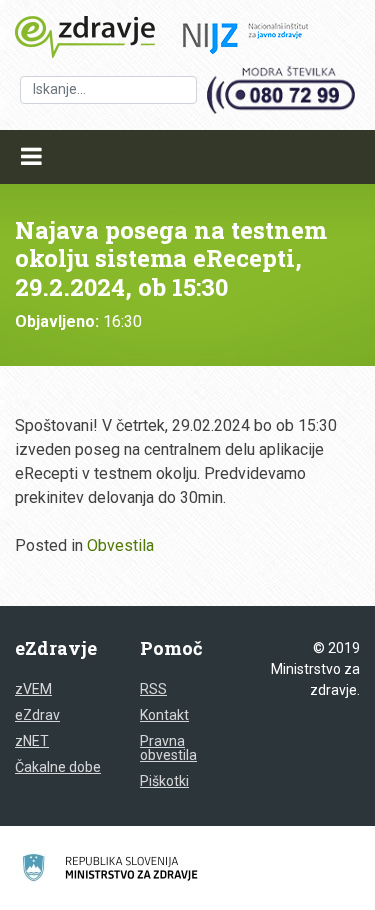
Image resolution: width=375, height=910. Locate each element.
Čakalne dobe (58, 767)
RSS (153, 689)
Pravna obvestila (168, 748)
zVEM (33, 689)
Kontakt (164, 715)
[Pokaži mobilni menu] (31, 157)
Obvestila (120, 545)
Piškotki (164, 781)
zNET (32, 741)
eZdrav (37, 715)
